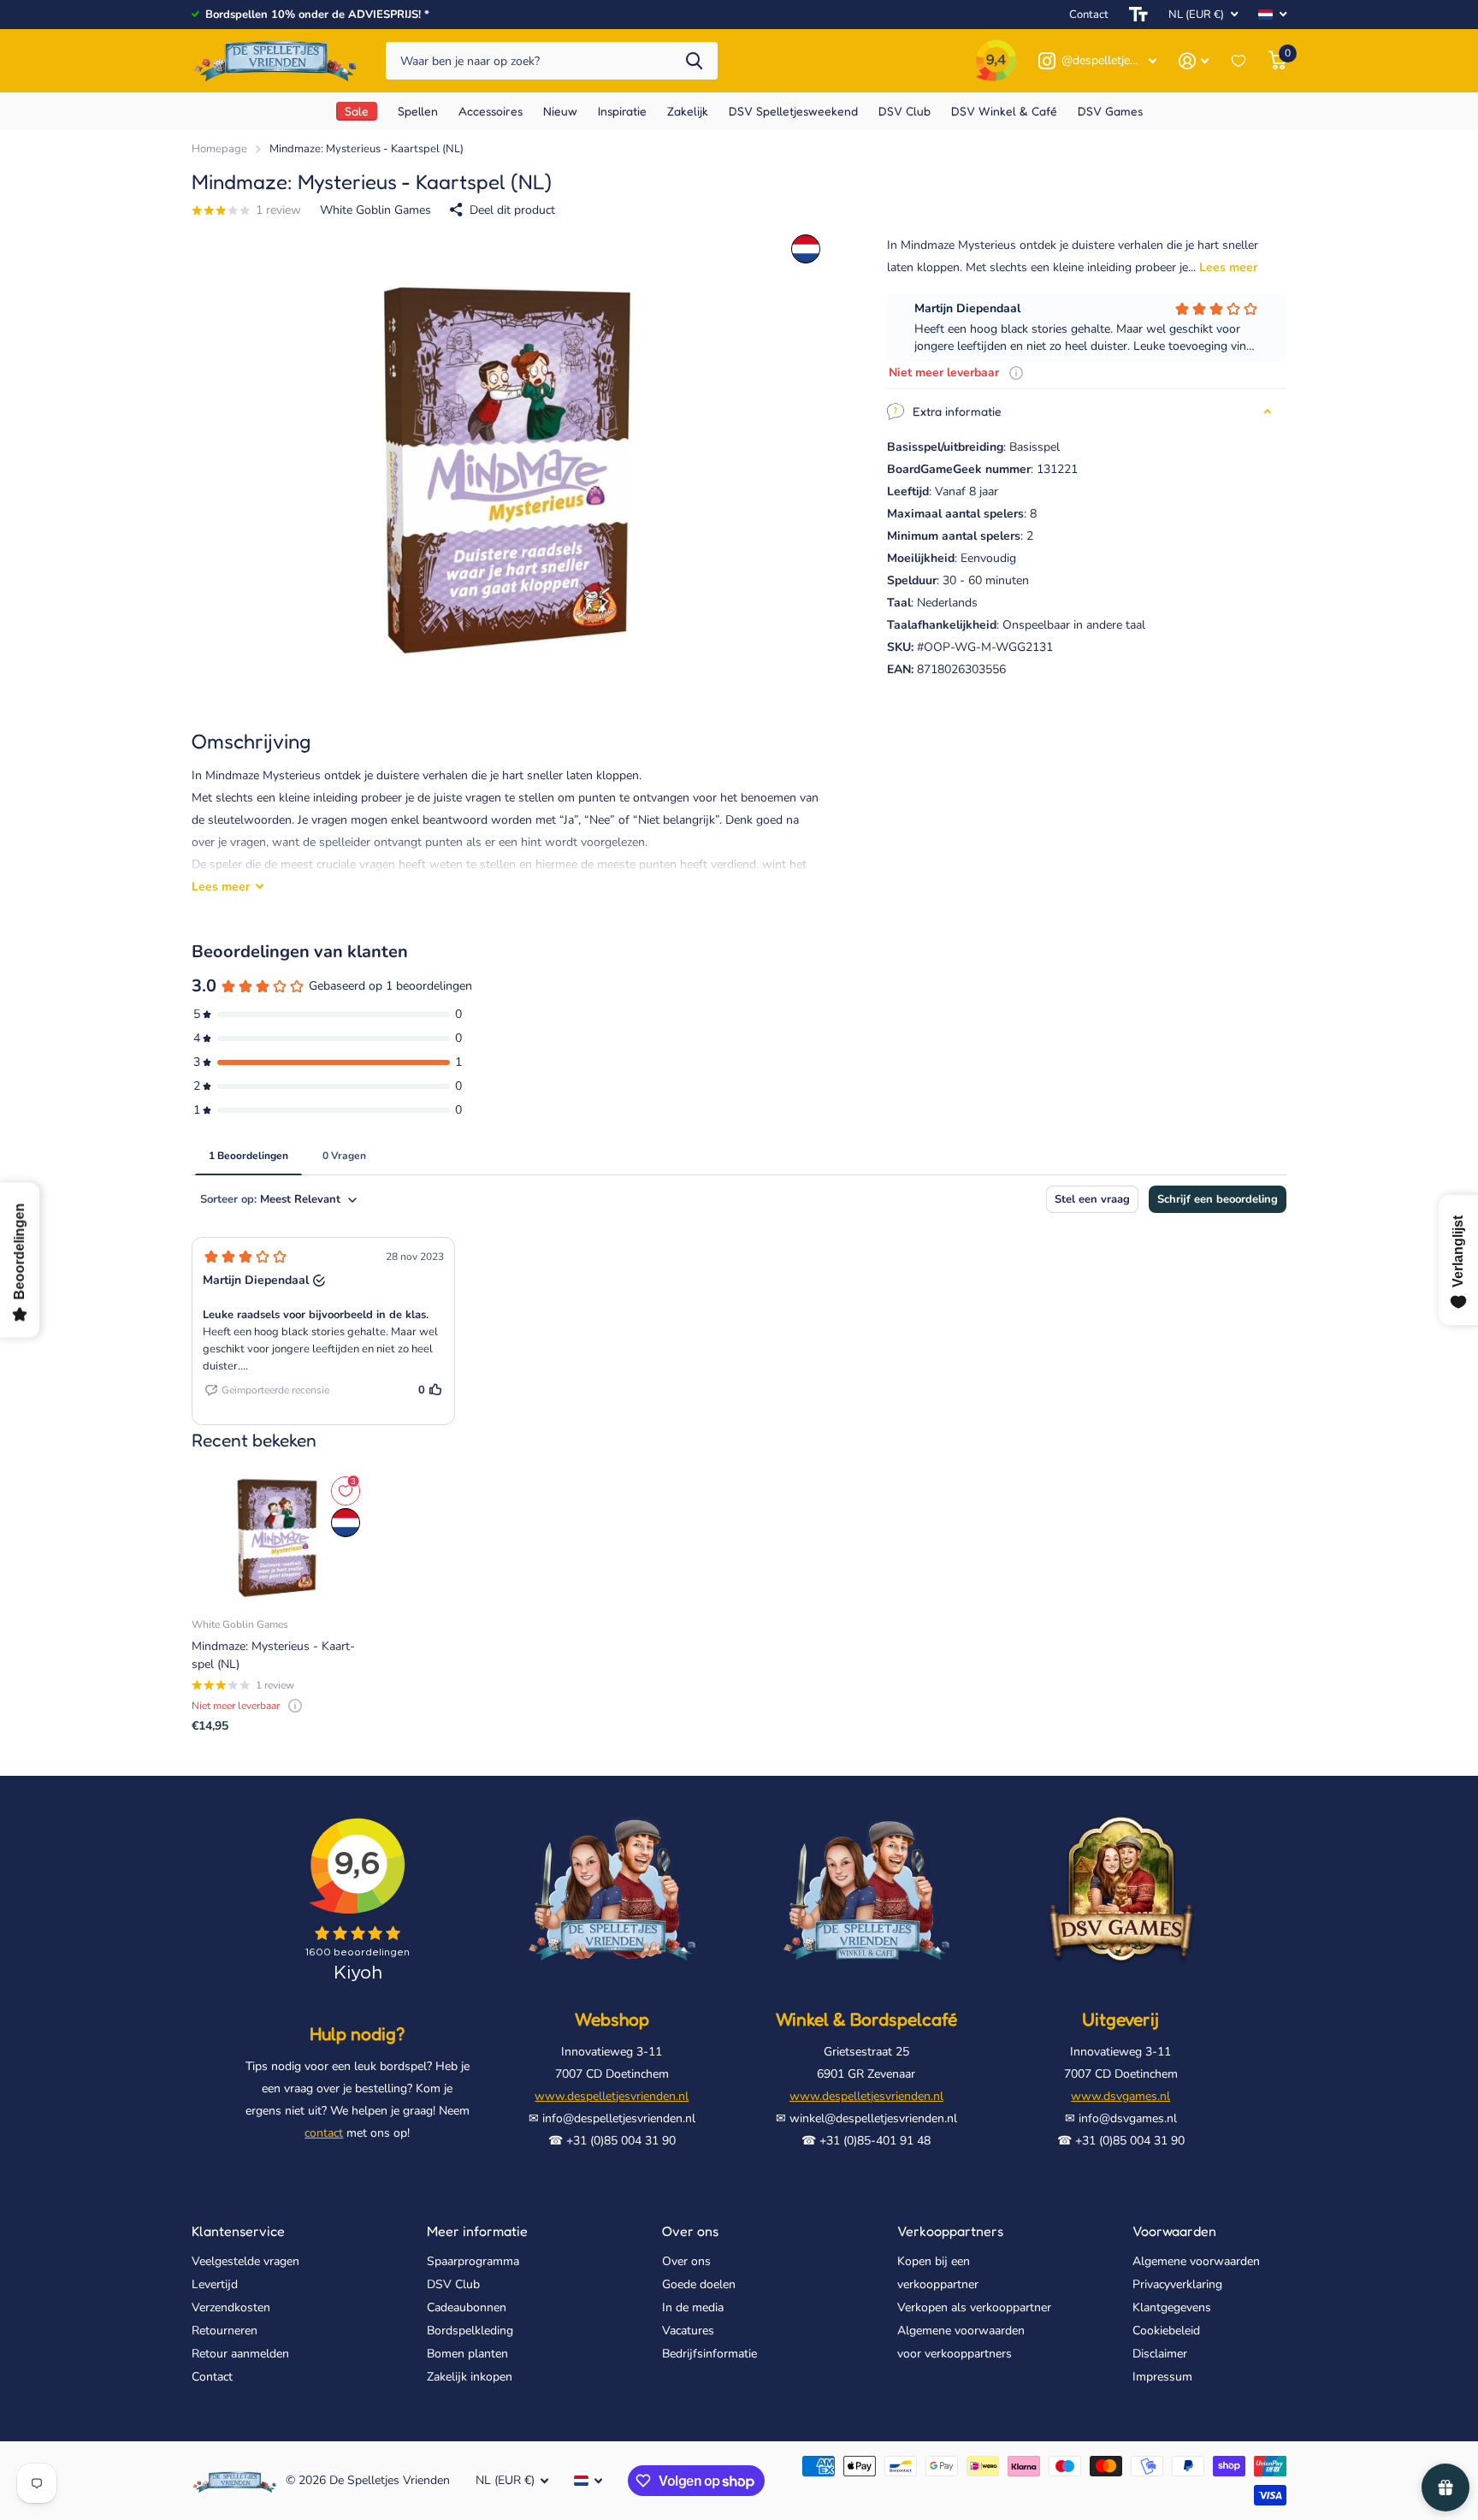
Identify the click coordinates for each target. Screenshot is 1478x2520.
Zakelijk (688, 111)
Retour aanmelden (240, 2354)
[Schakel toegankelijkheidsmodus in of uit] (1138, 15)
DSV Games (1110, 111)
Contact (1089, 15)
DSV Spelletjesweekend (793, 111)
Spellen (418, 111)
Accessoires (491, 111)
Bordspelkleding (470, 2331)
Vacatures (688, 2331)
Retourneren (225, 2331)
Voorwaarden (1174, 2231)
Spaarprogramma (473, 2261)
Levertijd (215, 2284)
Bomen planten (467, 2354)
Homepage (219, 149)
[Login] (1194, 61)
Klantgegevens (1172, 2307)
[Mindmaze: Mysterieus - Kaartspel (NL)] (277, 1538)
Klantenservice (238, 2231)
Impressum (1162, 2377)
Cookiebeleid (1166, 2331)
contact (324, 2133)
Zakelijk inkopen (470, 2377)
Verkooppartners (950, 2231)
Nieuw (560, 111)
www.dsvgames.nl (1120, 2096)
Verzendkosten (231, 2307)
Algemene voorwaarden (1196, 2261)
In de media (693, 2307)
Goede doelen (699, 2284)
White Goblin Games (375, 210)
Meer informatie (477, 2231)
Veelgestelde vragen (245, 2261)
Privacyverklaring (1177, 2284)
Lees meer (1228, 267)
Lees (221, 887)
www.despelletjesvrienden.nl (612, 2096)
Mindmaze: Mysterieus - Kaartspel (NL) (273, 1655)
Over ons (690, 2231)
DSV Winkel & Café (1004, 111)
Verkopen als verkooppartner (974, 2307)
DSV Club (453, 2284)
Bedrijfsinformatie (709, 2354)
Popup (1016, 373)
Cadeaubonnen (467, 2307)
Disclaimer (1160, 2354)
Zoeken (694, 61)
